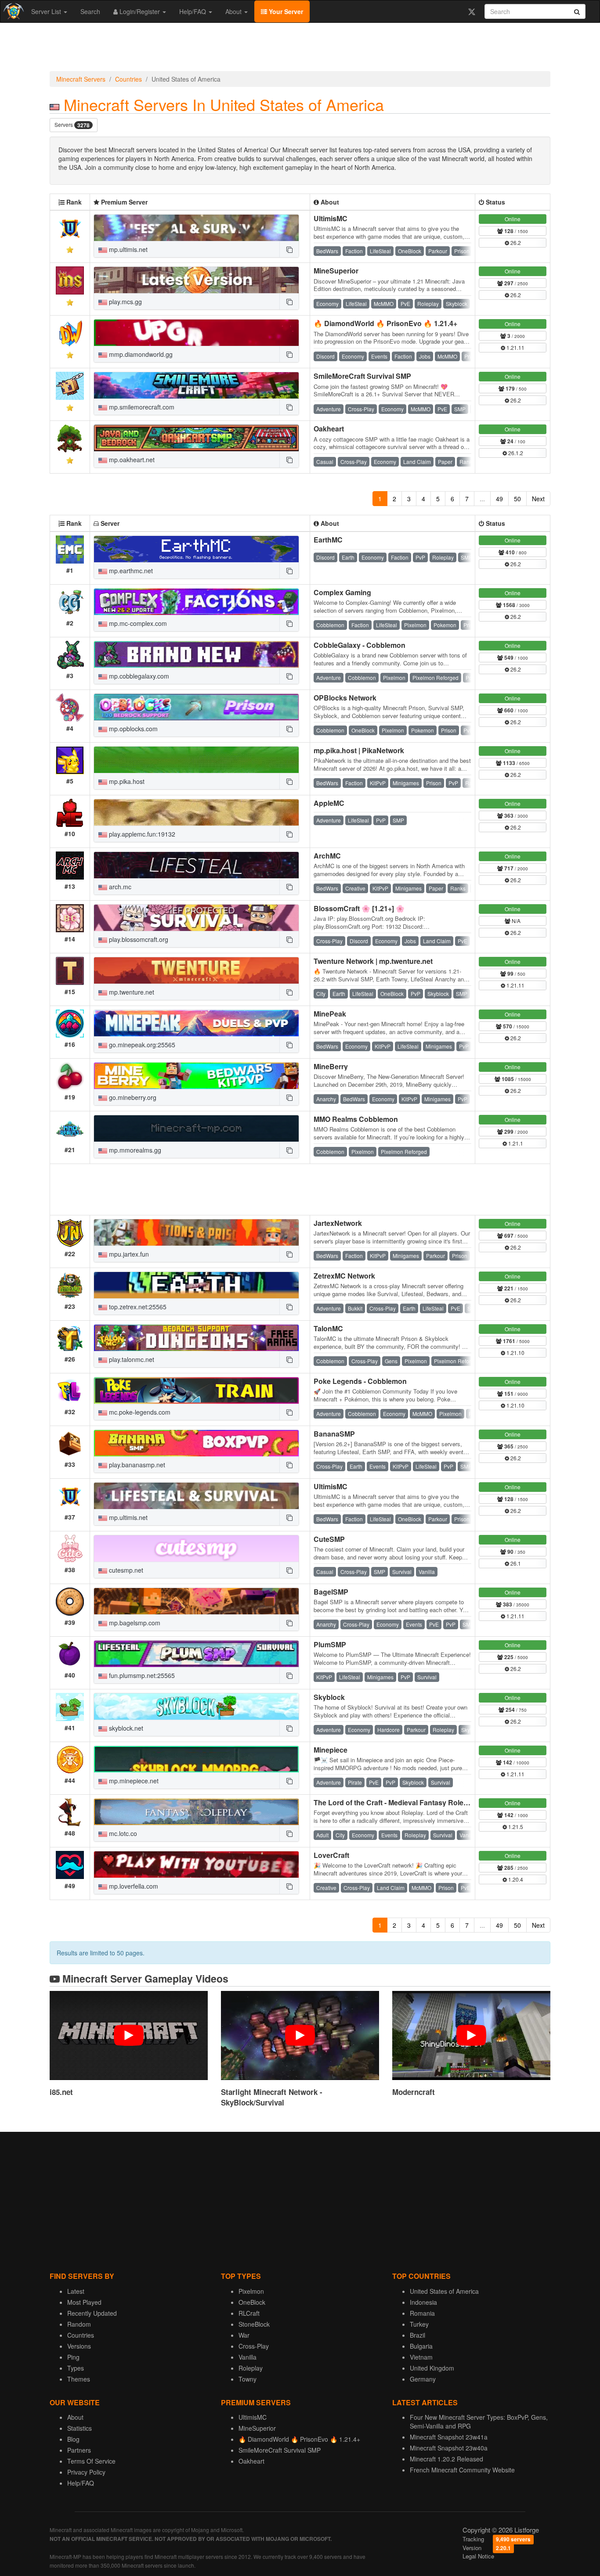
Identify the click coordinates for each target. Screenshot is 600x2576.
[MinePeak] (196, 1023)
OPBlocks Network (345, 698)
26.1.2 (515, 453)
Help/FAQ (193, 11)
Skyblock (329, 1697)
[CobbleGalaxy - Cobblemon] (196, 654)
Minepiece (331, 1750)
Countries (128, 79)
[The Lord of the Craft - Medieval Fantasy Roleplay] (196, 1812)
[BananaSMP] (196, 1443)
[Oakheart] (196, 438)
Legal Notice (478, 2556)
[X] (472, 11)
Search (90, 11)
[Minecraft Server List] (13, 11)
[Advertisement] (300, 49)
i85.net (61, 2092)
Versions (79, 2346)
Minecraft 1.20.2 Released (446, 2459)
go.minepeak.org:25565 (141, 1045)
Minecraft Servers (81, 79)
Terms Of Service (91, 2461)
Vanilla (248, 2357)
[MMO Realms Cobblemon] (196, 1128)
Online (513, 219)
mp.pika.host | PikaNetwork (359, 750)
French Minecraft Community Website (462, 2470)
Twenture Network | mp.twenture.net (373, 961)
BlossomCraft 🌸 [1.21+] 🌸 (359, 908)
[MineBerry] (196, 1076)
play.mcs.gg (125, 302)
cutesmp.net (125, 1570)
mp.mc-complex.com (137, 623)
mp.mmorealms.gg (134, 1150)
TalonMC (328, 1328)
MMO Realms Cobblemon (356, 1119)
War (244, 2335)
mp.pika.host (126, 781)
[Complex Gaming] (196, 602)
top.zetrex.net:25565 (137, 1307)
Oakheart (329, 429)
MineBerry (331, 1066)
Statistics (80, 2428)
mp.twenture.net (131, 992)
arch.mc (119, 887)
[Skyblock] (196, 1707)
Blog (73, 2439)
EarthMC (328, 540)
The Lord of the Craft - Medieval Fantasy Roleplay (396, 1802)
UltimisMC (331, 218)
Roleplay (251, 2368)
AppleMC (329, 803)
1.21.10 (515, 1353)
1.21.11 (515, 347)
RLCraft (249, 2313)
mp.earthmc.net (130, 571)
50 (517, 499)
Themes (79, 2379)
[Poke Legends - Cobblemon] (196, 1390)
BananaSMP (334, 1434)
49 (499, 499)
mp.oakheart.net (131, 460)
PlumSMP (330, 1644)
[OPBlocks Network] (196, 707)
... (482, 499)
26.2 (515, 243)
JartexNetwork (338, 1223)
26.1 (515, 1563)
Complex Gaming (342, 592)
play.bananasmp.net (136, 1465)
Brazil (417, 2335)
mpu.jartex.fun (128, 1254)
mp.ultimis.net (127, 249)
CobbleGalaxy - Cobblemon (360, 645)
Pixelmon (251, 2291)
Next (538, 499)
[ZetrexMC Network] (196, 1285)
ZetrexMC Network (344, 1276)
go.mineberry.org (132, 1097)
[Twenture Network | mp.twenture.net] (196, 970)
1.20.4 (515, 1879)
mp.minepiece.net (133, 1781)
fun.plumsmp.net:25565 (141, 1675)
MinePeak (330, 1014)
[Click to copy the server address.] (289, 249)
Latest (76, 2291)
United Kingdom (432, 2368)
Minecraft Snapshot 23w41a (449, 2437)
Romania (422, 2313)
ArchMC (327, 856)
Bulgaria (421, 2346)
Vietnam (421, 2357)
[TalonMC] (196, 1338)
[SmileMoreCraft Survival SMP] (196, 385)
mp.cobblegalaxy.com (138, 676)
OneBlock (252, 2302)
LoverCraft (331, 1855)
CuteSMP (329, 1539)
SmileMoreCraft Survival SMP (362, 376)
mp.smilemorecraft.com (141, 407)
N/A (515, 921)
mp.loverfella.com (133, 1886)
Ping (73, 2357)
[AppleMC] (196, 812)
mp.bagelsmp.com (134, 1623)
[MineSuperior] (196, 280)
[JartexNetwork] (196, 1232)
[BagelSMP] (196, 1601)
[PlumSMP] (196, 1654)
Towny (248, 2379)
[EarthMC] (196, 549)
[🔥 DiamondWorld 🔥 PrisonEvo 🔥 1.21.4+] (196, 333)
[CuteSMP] (196, 1548)
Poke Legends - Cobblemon (360, 1381)
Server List (47, 11)
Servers (72, 125)
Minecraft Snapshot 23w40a (449, 2448)
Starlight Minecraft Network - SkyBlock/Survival (272, 2097)
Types (76, 2368)
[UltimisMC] (196, 228)
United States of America (444, 2291)
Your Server (285, 11)
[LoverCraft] (196, 1865)
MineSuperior (336, 271)
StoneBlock (254, 2324)
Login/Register (140, 11)
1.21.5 (515, 1827)
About (234, 11)
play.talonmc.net (131, 1359)
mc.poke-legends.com (139, 1412)
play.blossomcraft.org (138, 939)
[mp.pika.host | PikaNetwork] (196, 760)
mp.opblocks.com (132, 729)
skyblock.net (125, 1728)
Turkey (419, 2324)
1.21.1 (515, 1143)
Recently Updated (92, 2313)
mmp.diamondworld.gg (140, 354)
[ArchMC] (196, 865)
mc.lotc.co (122, 1833)
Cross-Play (254, 2346)
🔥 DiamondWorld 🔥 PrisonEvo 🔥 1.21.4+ (385, 323)
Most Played (84, 2302)
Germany (423, 2379)
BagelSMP (331, 1592)
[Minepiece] (196, 1759)
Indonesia (423, 2302)
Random (79, 2324)
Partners (79, 2450)
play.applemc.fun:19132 (141, 834)
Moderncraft (414, 2092)
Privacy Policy (86, 2472)
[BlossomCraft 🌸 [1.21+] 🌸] (196, 918)
